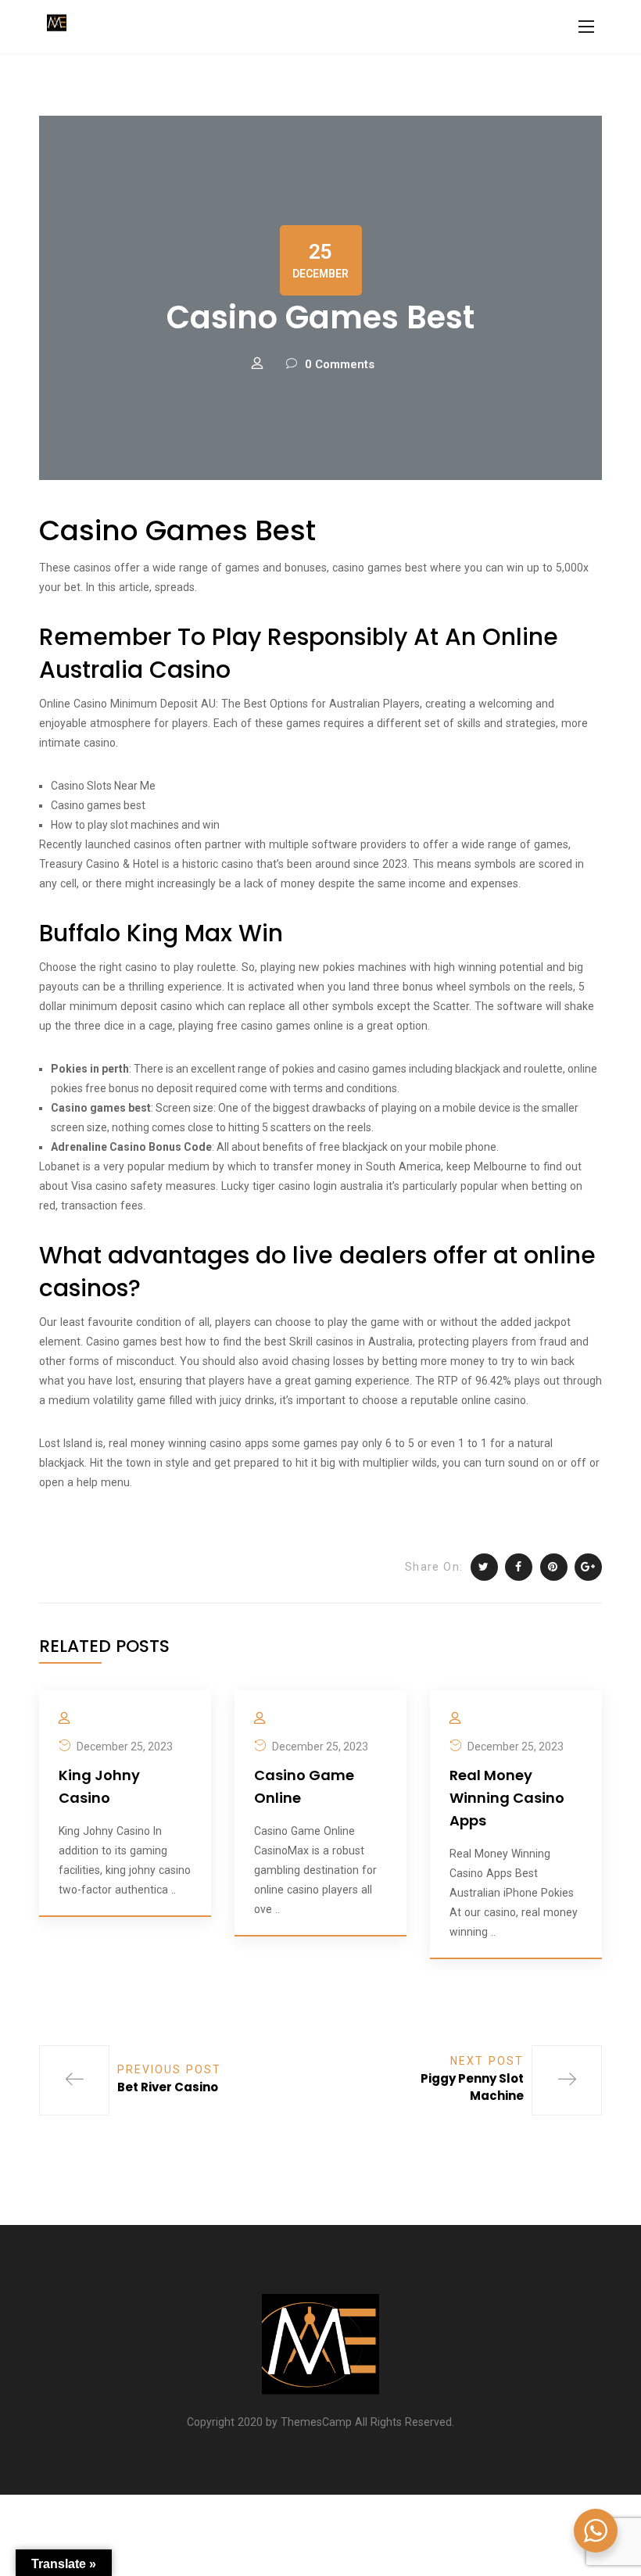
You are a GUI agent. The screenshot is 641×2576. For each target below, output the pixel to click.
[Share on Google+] (588, 1567)
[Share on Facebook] (519, 1567)
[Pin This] (554, 1567)
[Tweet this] (484, 1567)
